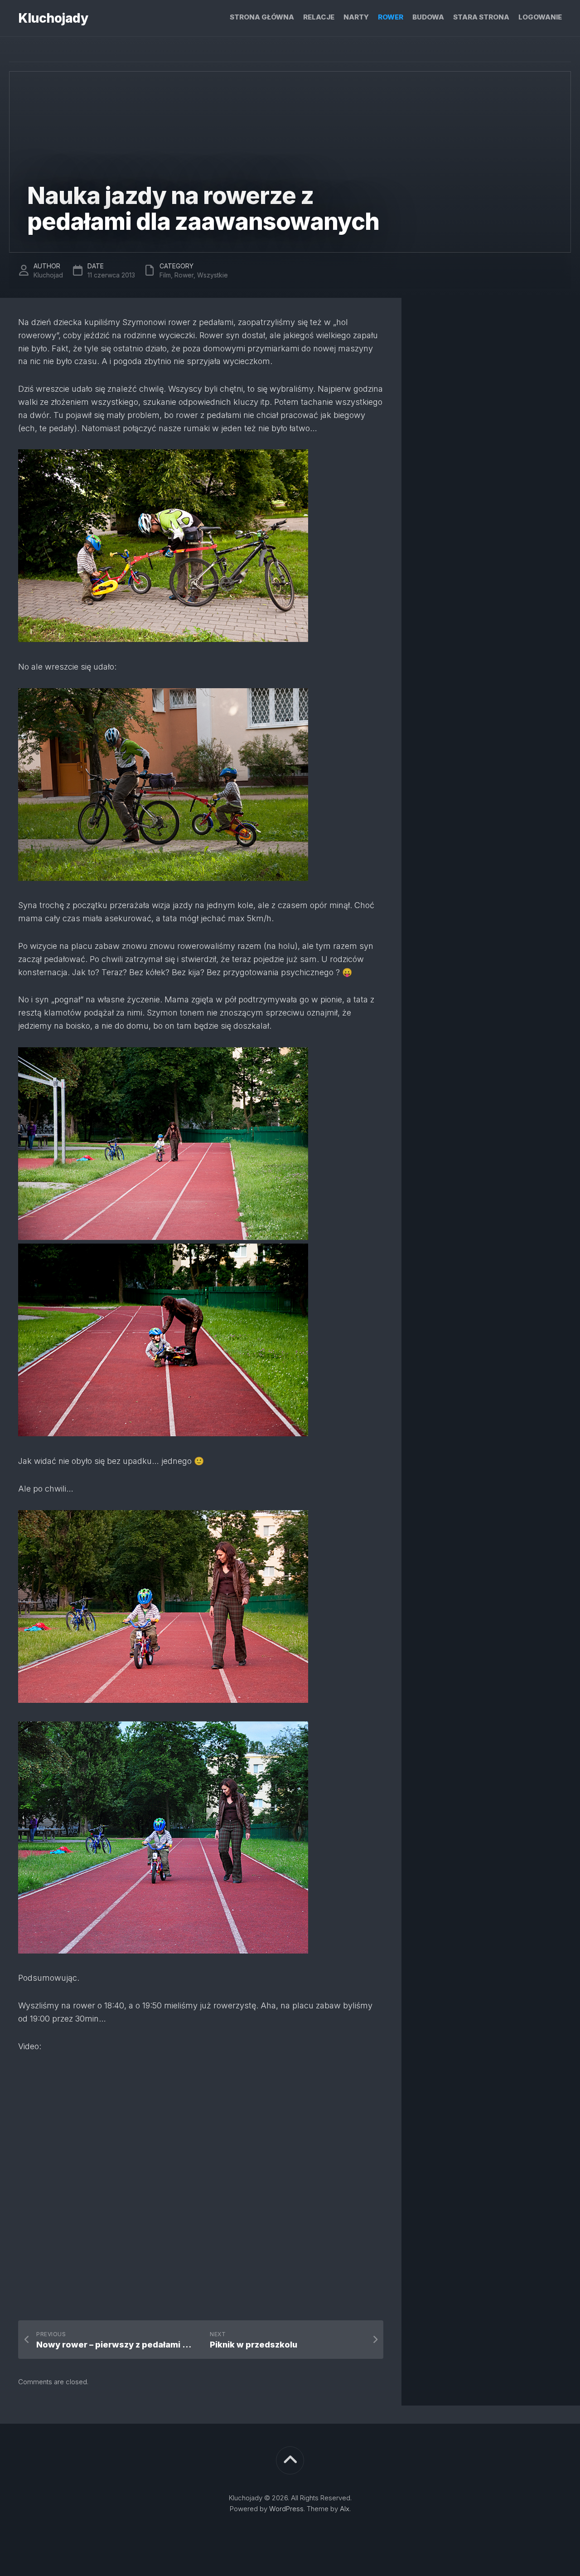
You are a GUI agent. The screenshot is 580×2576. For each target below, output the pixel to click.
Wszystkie (213, 275)
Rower (391, 17)
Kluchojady (53, 18)
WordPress (286, 2509)
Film (165, 275)
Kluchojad (48, 275)
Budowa (428, 17)
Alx (345, 2509)
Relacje (319, 17)
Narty (356, 17)
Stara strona (481, 17)
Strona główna (262, 17)
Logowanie (540, 17)
